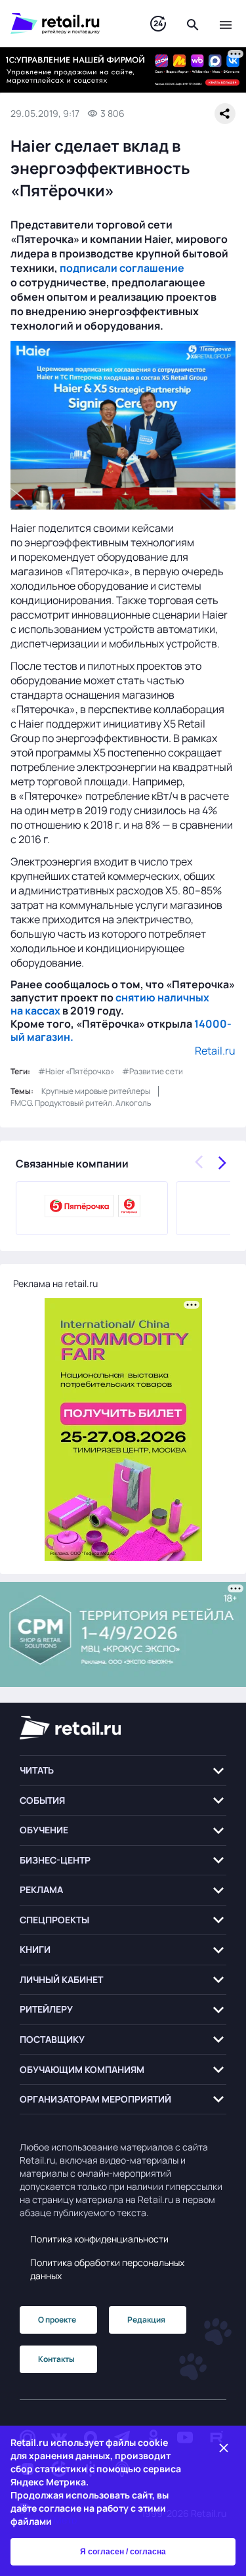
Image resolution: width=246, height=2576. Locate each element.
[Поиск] (193, 24)
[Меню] (226, 24)
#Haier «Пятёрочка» (76, 1071)
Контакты (56, 2359)
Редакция (146, 2320)
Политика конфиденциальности (99, 2239)
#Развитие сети (153, 1071)
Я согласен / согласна (123, 2552)
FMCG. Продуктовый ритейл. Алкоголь (81, 1103)
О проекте (57, 2320)
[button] (123, 1771)
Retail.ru (215, 1051)
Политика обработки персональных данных (107, 2269)
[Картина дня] (158, 24)
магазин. (49, 1037)
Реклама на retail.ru (55, 1283)
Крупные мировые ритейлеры (96, 1091)
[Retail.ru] (67, 24)
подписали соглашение (122, 268)
